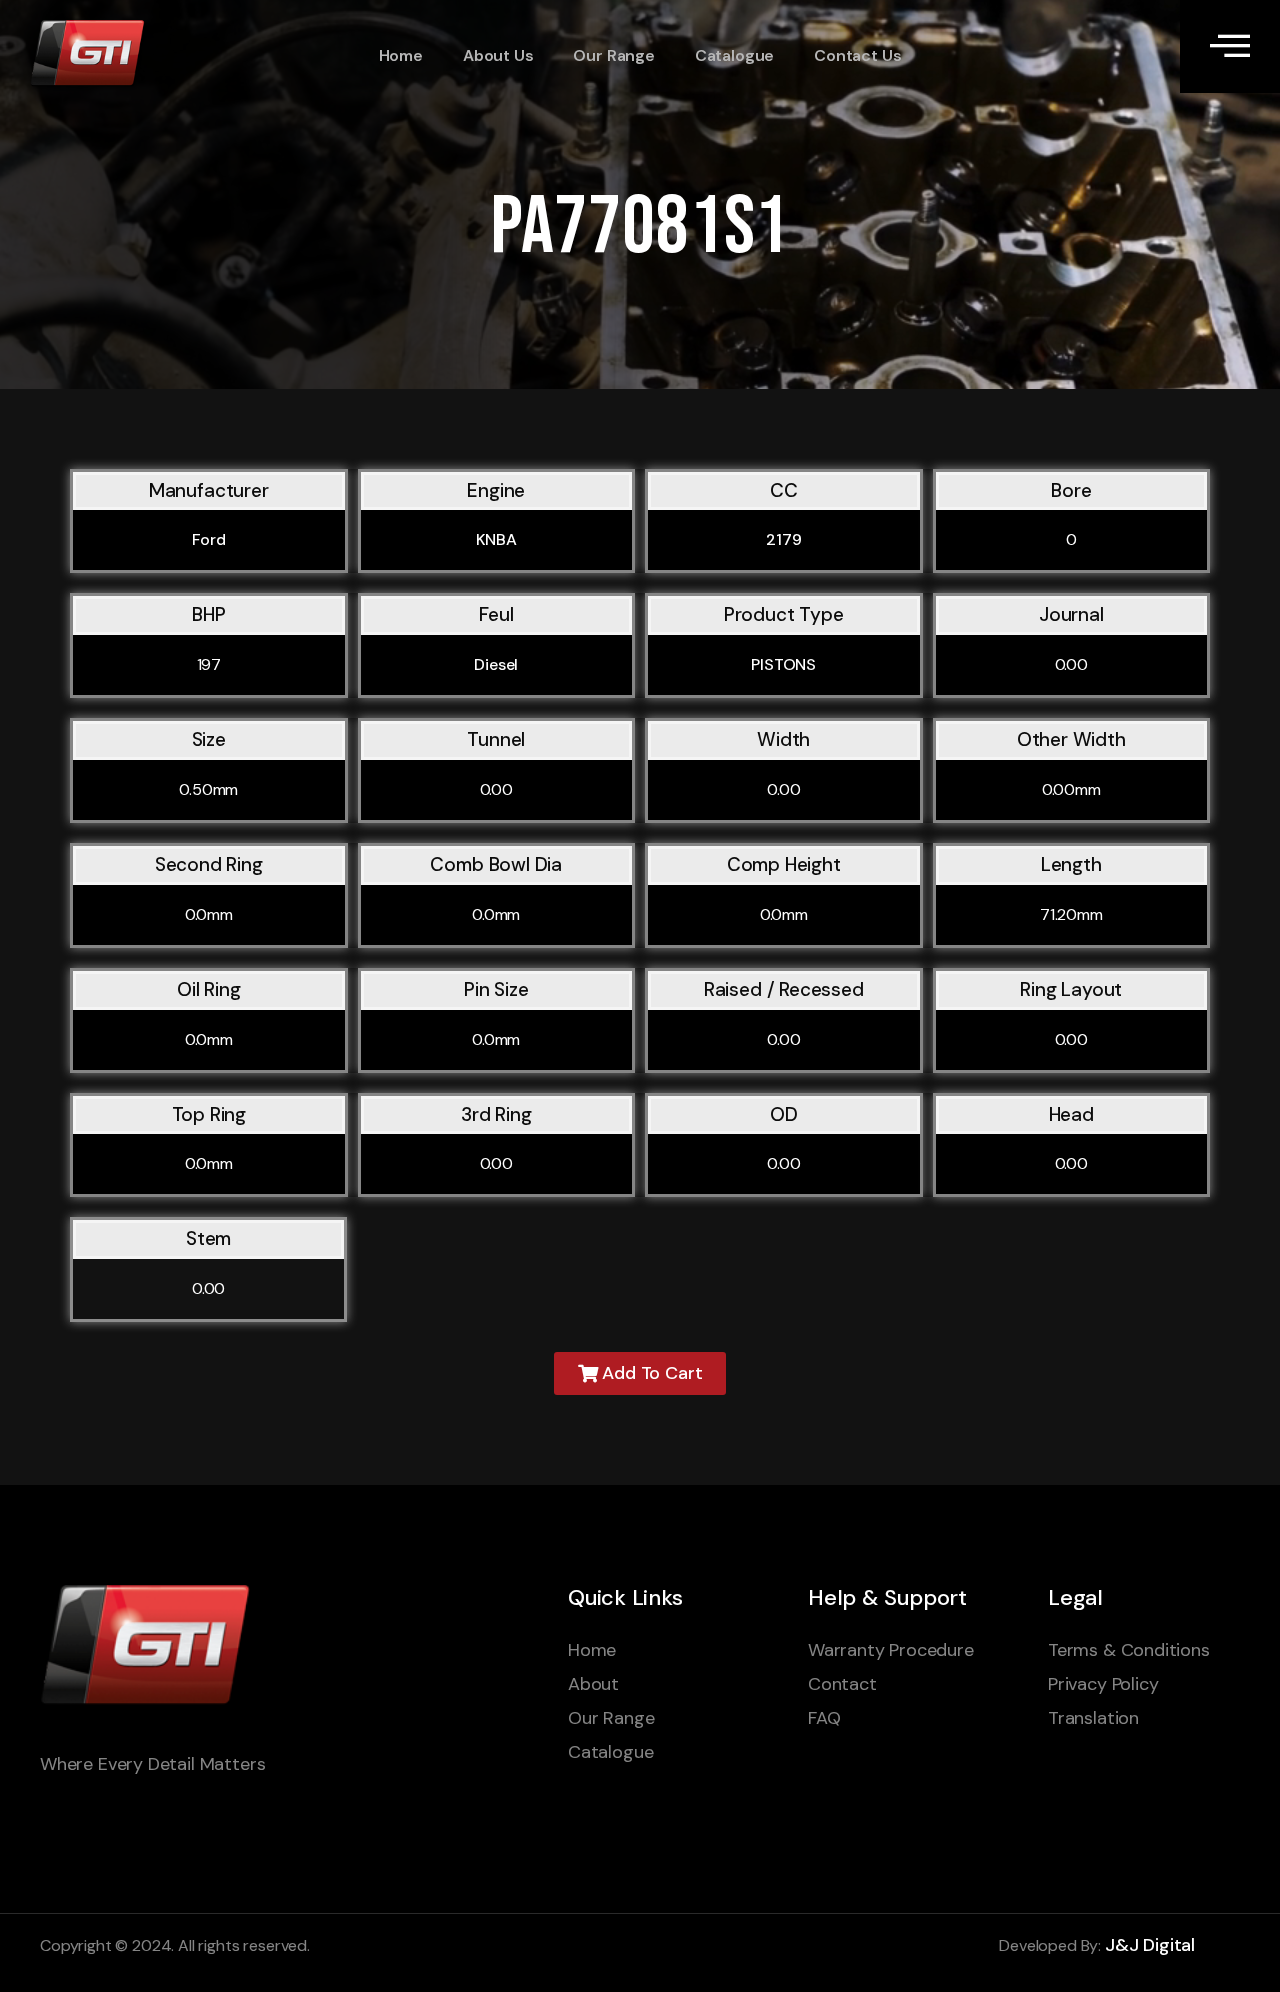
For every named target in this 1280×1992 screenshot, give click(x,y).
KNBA (496, 539)
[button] (640, 1373)
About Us (498, 55)
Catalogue (734, 55)
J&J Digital (1150, 1945)
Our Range (613, 55)
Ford (209, 539)
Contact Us (857, 55)
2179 (783, 539)
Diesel (496, 664)
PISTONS (783, 664)
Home (401, 55)
